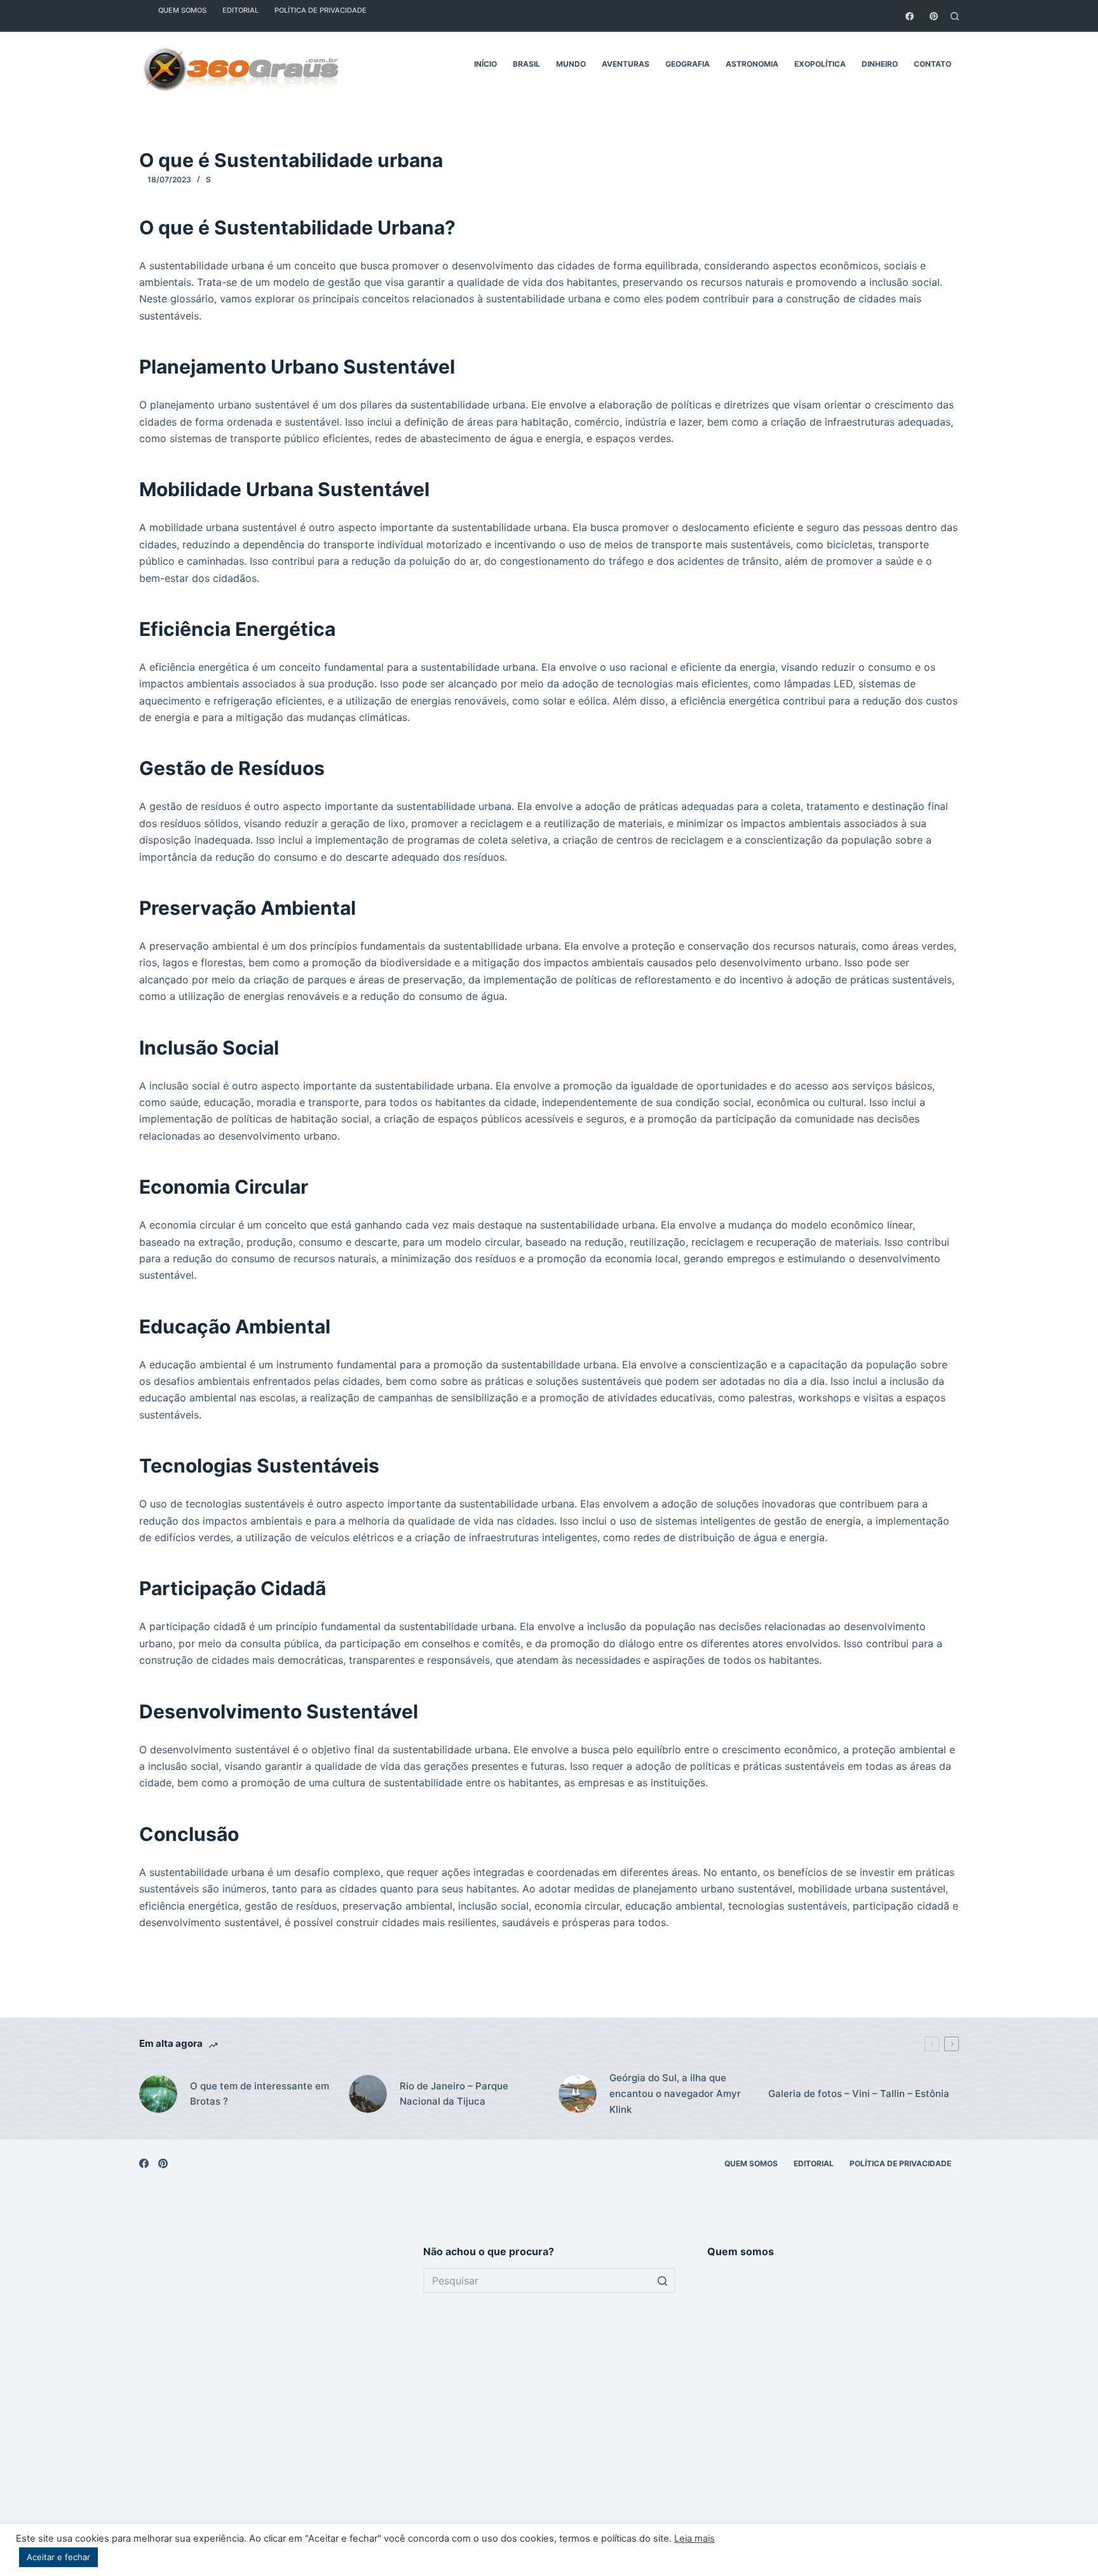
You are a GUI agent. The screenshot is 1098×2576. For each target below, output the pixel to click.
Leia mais (695, 2539)
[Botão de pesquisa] (663, 2281)
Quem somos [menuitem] (751, 2163)
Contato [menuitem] (932, 64)
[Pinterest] (934, 16)
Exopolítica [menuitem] (820, 64)
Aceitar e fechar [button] (58, 2557)
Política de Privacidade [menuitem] (900, 2163)
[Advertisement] (265, 2399)
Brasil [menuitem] (526, 64)
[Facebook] (910, 16)
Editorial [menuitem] (814, 2163)
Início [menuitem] (485, 64)
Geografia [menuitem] (688, 64)
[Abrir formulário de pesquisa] (955, 16)
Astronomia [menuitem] (752, 64)
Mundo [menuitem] (571, 64)
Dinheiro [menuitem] (880, 64)
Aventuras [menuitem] (626, 64)
